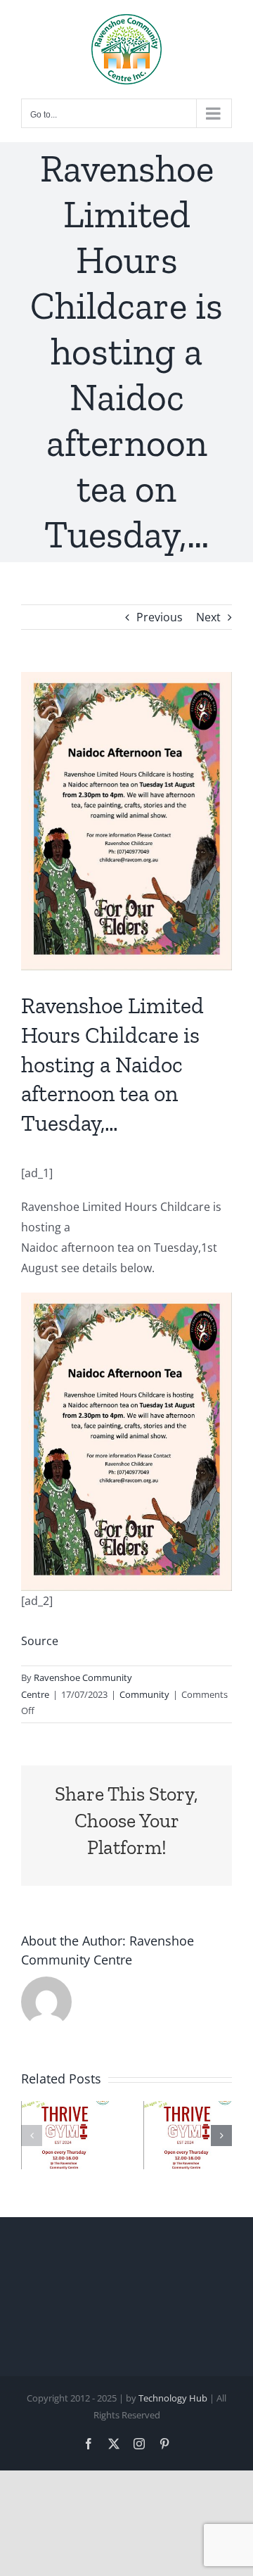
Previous (160, 617)
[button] (32, 2136)
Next (208, 617)
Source (40, 1641)
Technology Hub (173, 2398)
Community (144, 1694)
